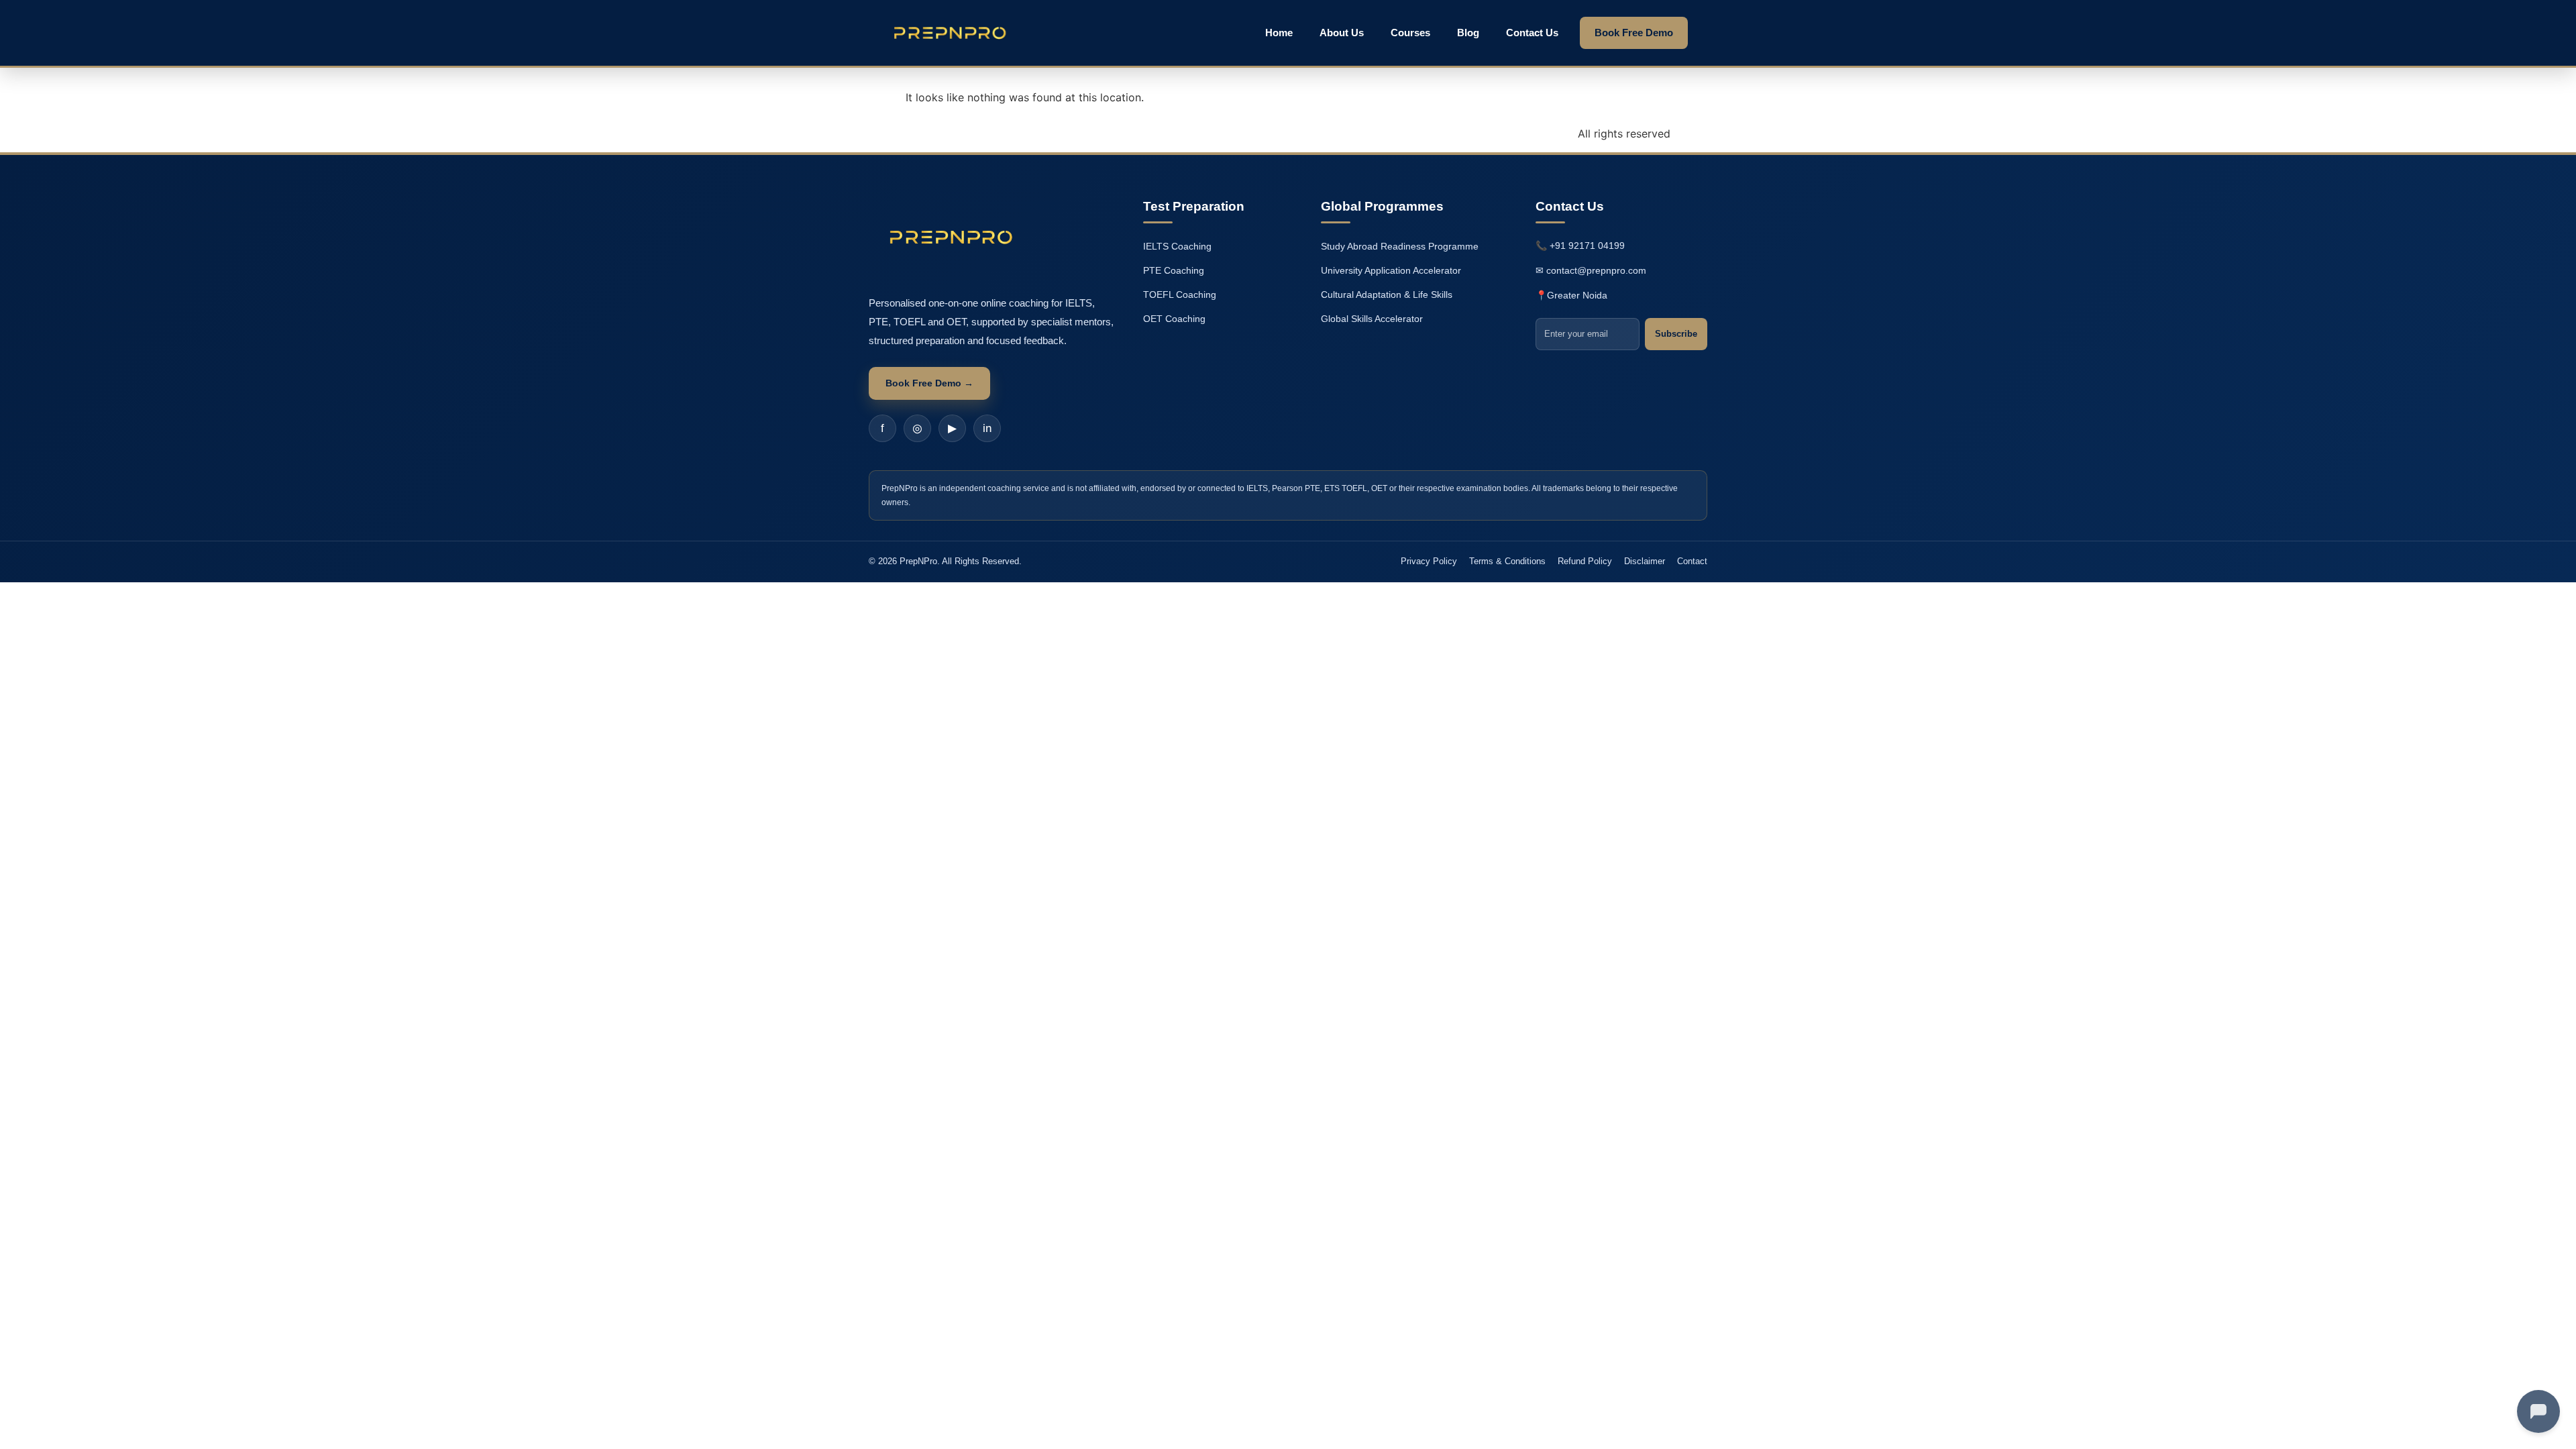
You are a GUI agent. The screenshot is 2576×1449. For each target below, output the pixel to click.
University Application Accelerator (1391, 270)
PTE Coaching (1174, 270)
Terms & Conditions (1507, 561)
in (987, 428)
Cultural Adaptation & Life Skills (1387, 294)
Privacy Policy (1429, 561)
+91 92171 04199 (1587, 246)
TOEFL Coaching (1180, 294)
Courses (1410, 33)
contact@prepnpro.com (1596, 270)
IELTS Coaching (1177, 246)
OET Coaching (1174, 319)
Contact (1692, 561)
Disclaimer (1645, 561)
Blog (1468, 33)
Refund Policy (1585, 561)
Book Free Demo (1634, 33)
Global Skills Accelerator (1372, 319)
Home (1279, 33)
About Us (1342, 33)
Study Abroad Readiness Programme (1400, 246)
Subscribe (1676, 334)
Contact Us (1532, 33)
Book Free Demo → (929, 383)
